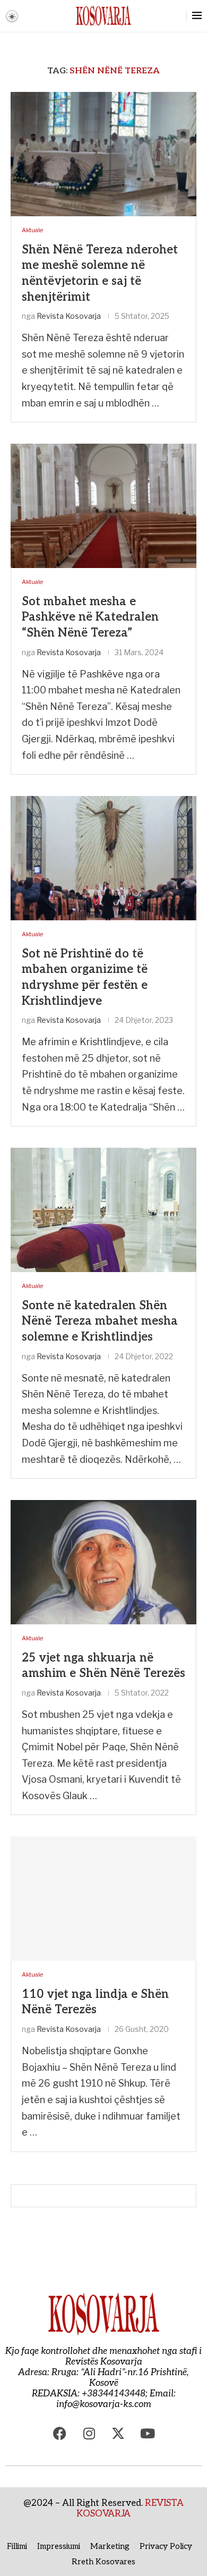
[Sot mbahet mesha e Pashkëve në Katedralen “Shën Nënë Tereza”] (103, 506)
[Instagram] (89, 2434)
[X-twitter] (118, 2434)
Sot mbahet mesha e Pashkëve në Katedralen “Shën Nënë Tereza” (90, 617)
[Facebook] (60, 2434)
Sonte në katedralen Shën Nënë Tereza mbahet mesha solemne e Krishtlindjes (100, 1321)
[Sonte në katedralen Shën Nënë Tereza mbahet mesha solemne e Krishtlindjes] (103, 1210)
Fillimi (17, 2546)
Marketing (110, 2546)
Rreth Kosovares (103, 2562)
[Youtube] (148, 2434)
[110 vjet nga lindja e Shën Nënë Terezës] (103, 1898)
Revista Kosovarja (69, 316)
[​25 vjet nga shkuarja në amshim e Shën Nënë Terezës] (103, 1562)
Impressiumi (59, 2546)
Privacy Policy (166, 2546)
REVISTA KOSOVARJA (130, 2509)
